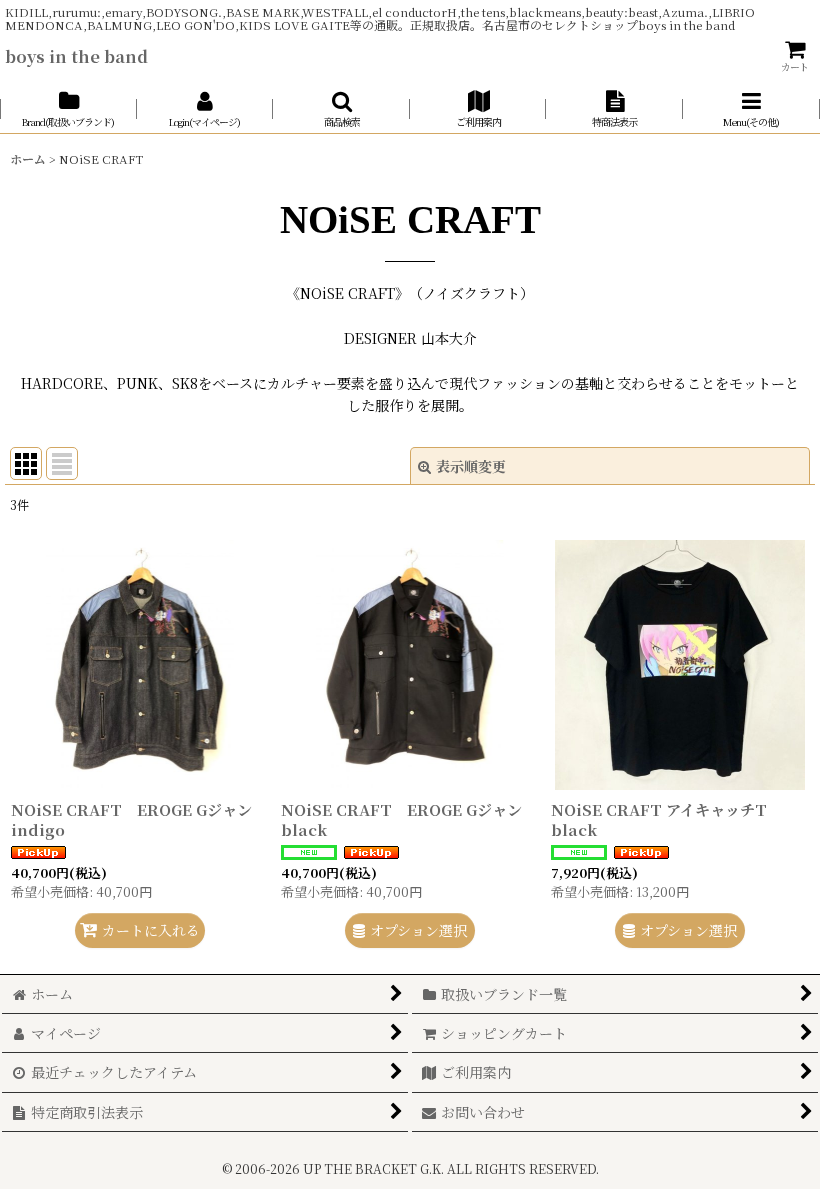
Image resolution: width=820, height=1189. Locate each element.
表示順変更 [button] (471, 466)
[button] (341, 109)
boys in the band (76, 56)
